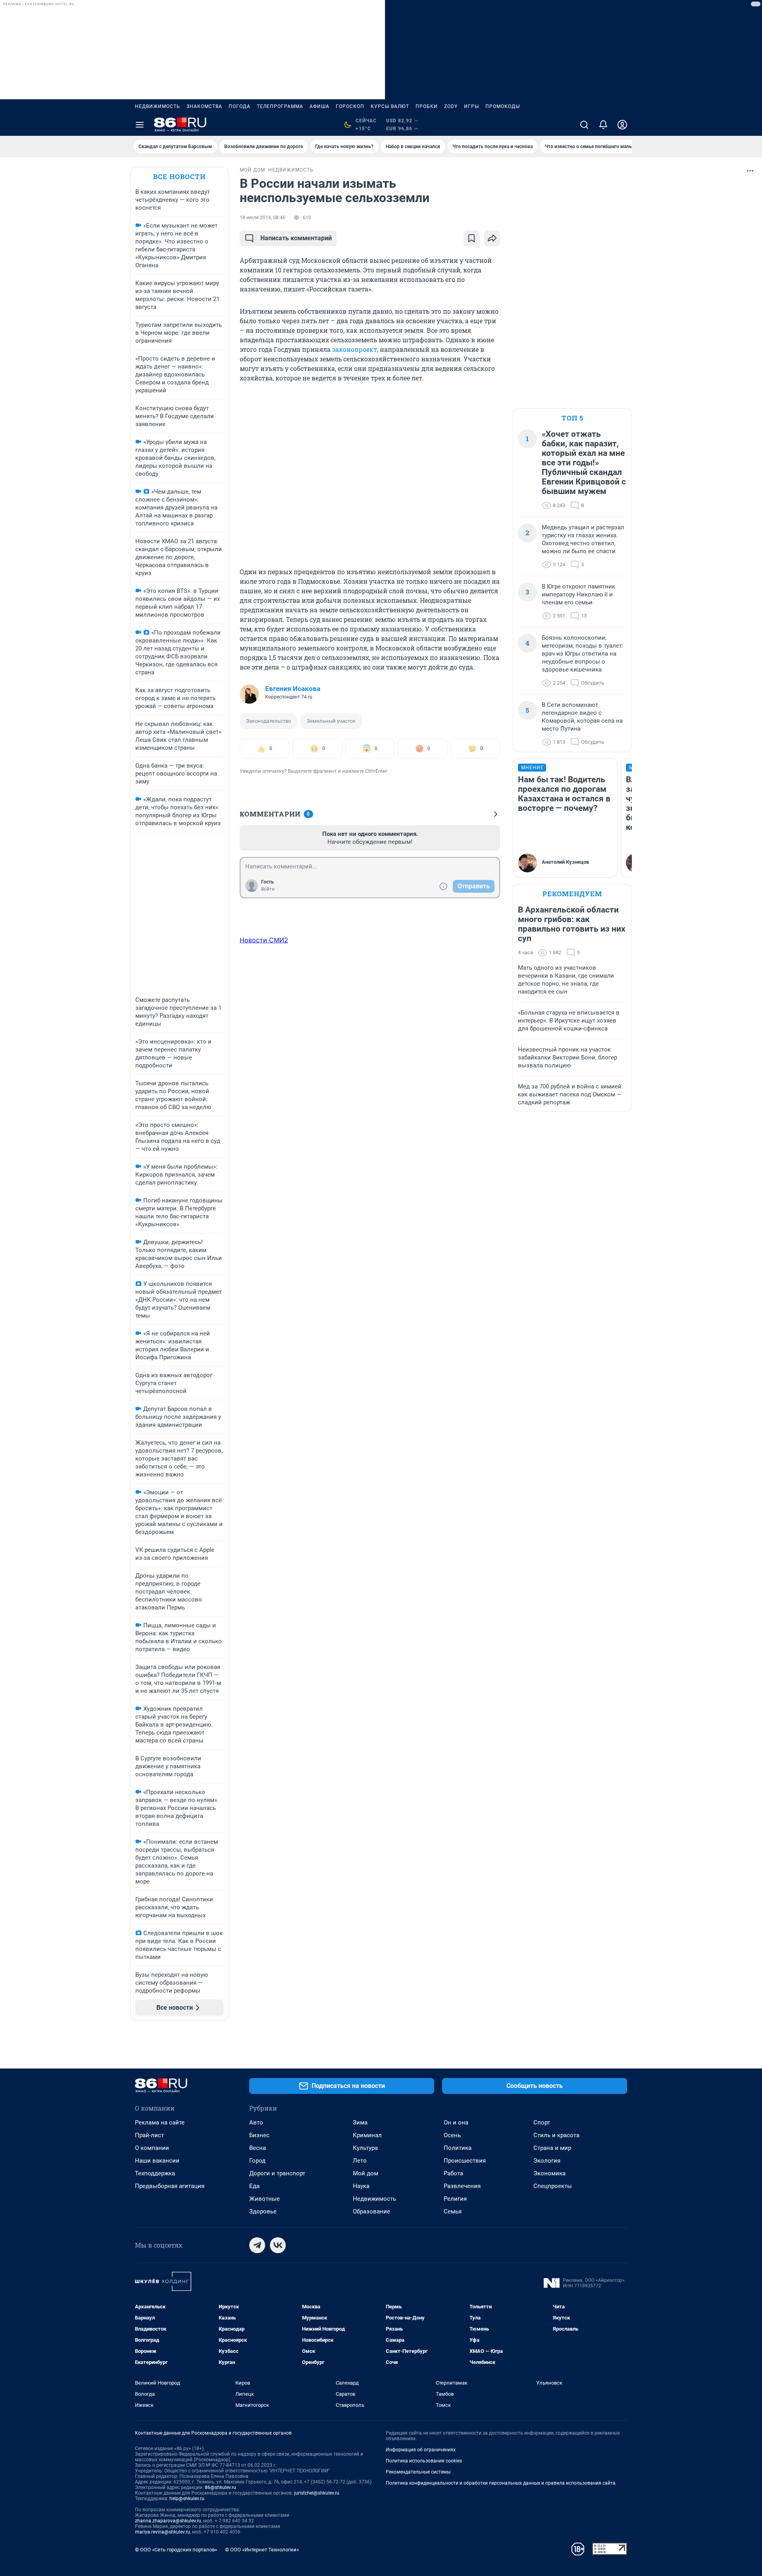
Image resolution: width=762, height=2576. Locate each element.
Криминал (367, 2135)
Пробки (427, 106)
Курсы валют (390, 106)
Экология (547, 2161)
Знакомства (204, 106)
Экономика (549, 2173)
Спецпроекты (553, 2186)
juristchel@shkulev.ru (317, 2493)
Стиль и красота (556, 2135)
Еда (254, 2186)
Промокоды (503, 106)
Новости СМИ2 (264, 940)
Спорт (542, 2123)
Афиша (319, 106)
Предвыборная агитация (170, 2186)
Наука (361, 2186)
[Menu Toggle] (140, 125)
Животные (265, 2199)
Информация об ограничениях (421, 2450)
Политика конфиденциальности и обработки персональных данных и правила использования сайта (501, 2483)
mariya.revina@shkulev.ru (163, 2532)
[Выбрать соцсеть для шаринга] (492, 238)
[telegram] (257, 2245)
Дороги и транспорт (277, 2173)
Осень (452, 2135)
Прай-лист (149, 2135)
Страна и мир (552, 2148)
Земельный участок (331, 721)
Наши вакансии (157, 2161)
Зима (360, 2123)
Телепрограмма (280, 106)
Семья (453, 2211)
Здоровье (263, 2211)
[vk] (278, 2245)
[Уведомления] (603, 125)
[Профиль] (622, 125)
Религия (455, 2199)
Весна (258, 2148)
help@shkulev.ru (187, 2499)
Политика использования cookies (424, 2461)
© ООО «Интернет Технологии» (262, 2550)
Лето (360, 2161)
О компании (152, 2148)
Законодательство (268, 721)
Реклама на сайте (160, 2123)
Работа (453, 2173)
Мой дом (366, 2173)
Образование (371, 2211)
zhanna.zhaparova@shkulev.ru (168, 2521)
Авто (256, 2123)
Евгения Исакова (293, 689)
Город (257, 2161)
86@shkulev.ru (220, 2487)
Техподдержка (155, 2173)
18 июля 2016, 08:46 (263, 218)
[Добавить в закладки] (471, 238)
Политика (458, 2148)
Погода (240, 106)
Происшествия (465, 2161)
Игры (471, 106)
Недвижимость (158, 106)
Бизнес (259, 2135)
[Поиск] (584, 125)
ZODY (451, 106)
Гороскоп (350, 106)
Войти (268, 889)
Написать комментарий (296, 238)
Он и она (456, 2123)
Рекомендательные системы (418, 2472)
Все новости (179, 177)
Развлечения (462, 2186)
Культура (365, 2148)
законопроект (355, 349)
